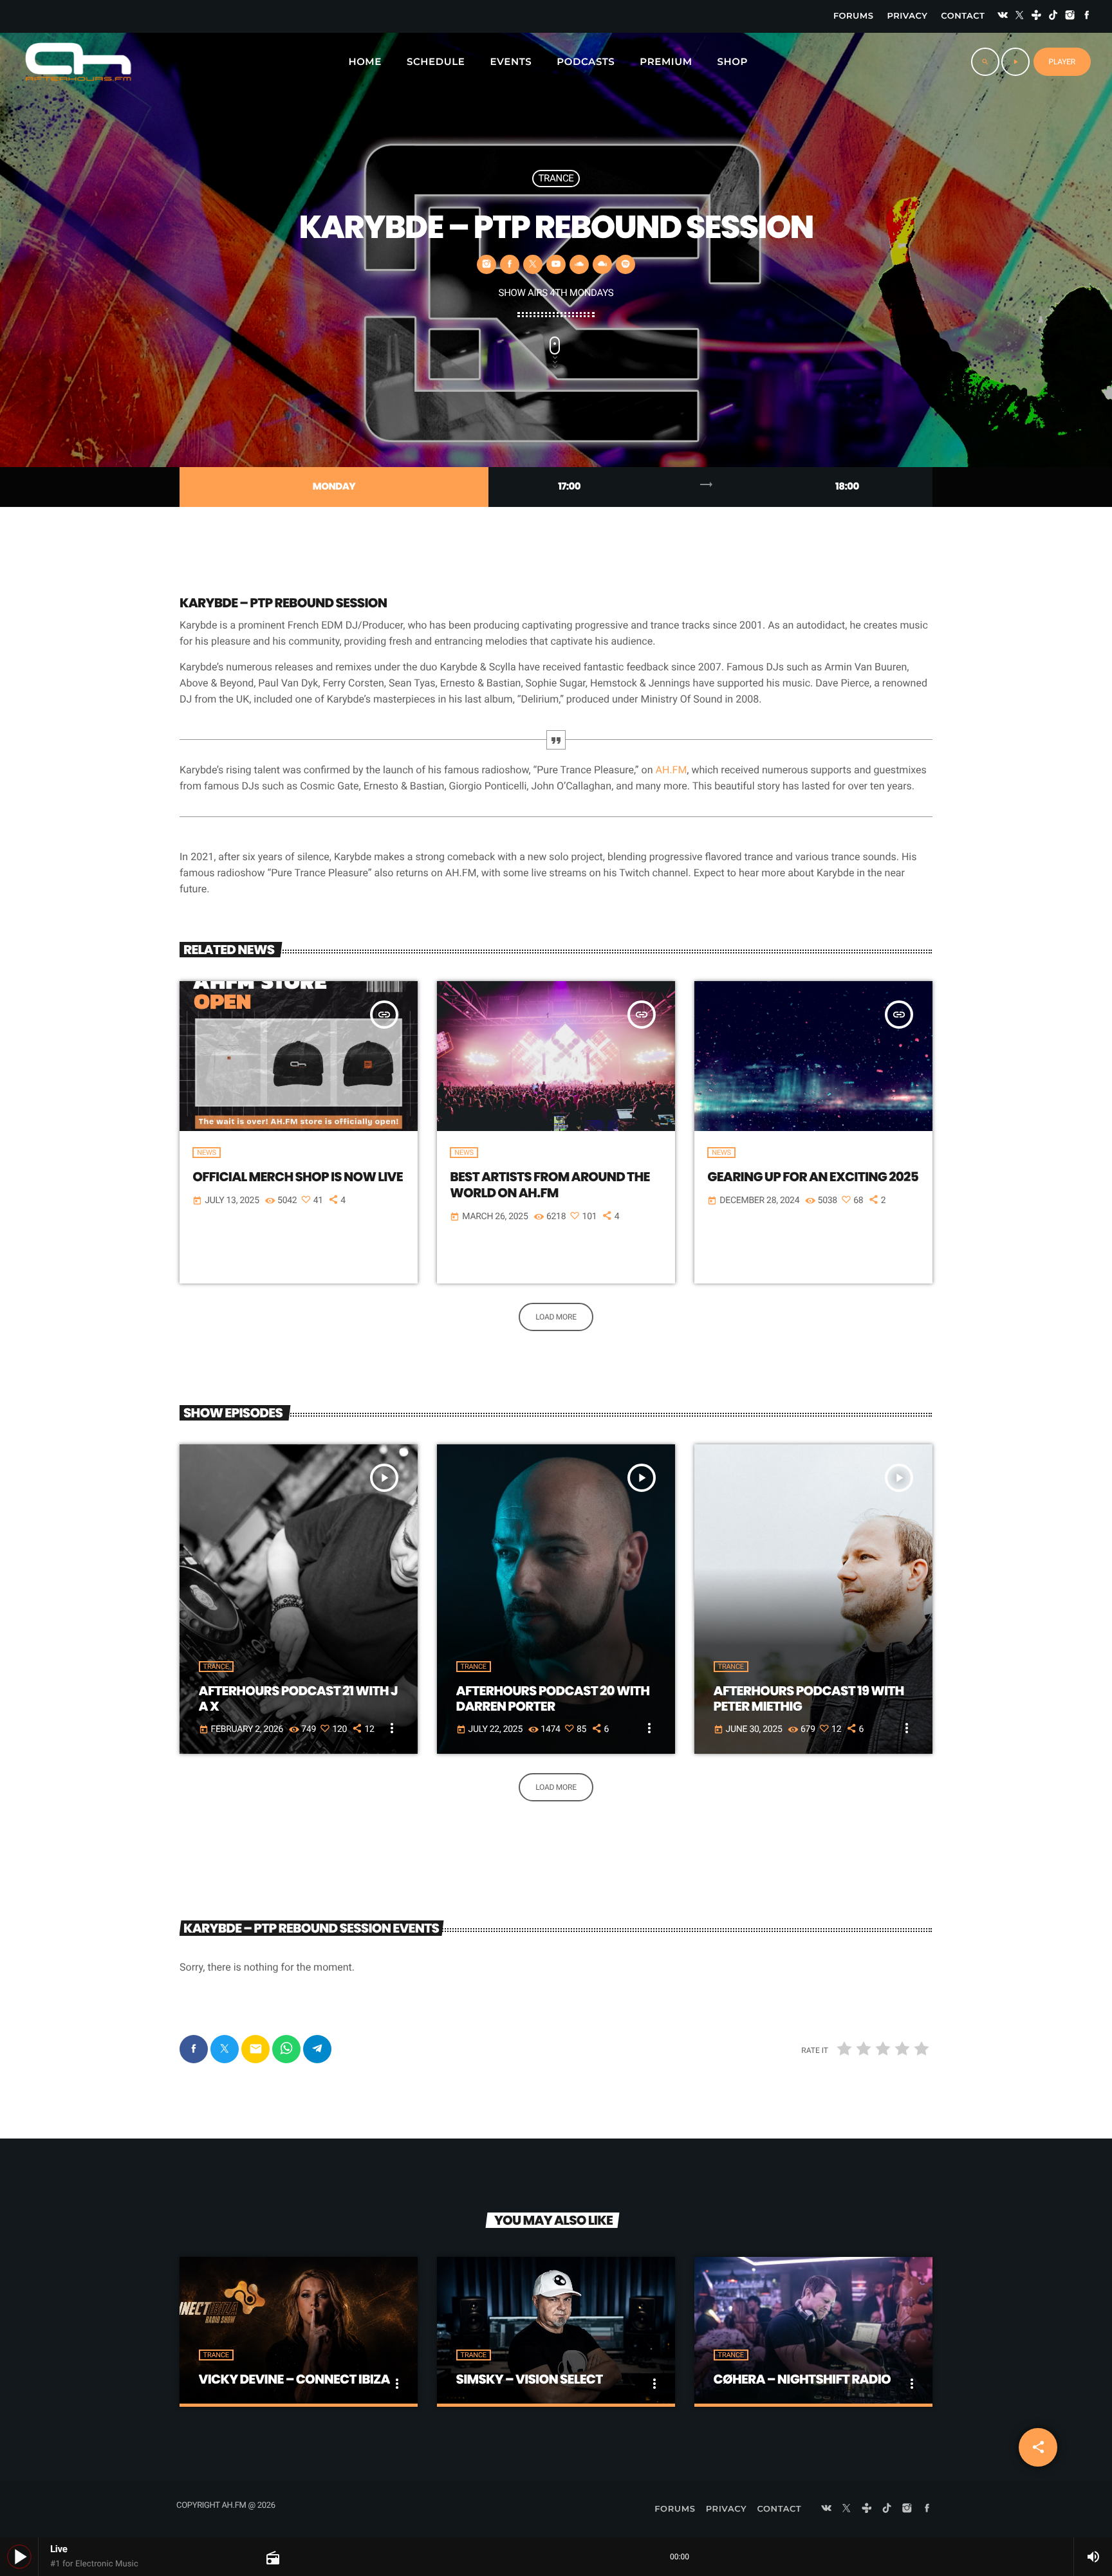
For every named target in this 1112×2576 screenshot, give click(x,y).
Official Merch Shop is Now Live (298, 1177)
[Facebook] (1087, 16)
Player (1062, 62)
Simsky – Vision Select (530, 2379)
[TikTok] (1053, 16)
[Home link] (78, 62)
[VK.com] (1003, 16)
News (206, 1153)
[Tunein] (1037, 16)
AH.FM (671, 770)
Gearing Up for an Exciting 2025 (813, 1177)
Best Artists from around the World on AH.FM (550, 1185)
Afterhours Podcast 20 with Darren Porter (553, 1698)
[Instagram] (1070, 16)
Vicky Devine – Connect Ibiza (294, 2379)
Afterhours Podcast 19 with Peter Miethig (809, 1698)
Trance (556, 178)
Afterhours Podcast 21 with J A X (298, 1698)
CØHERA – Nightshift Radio (802, 2379)
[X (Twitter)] (1019, 16)
